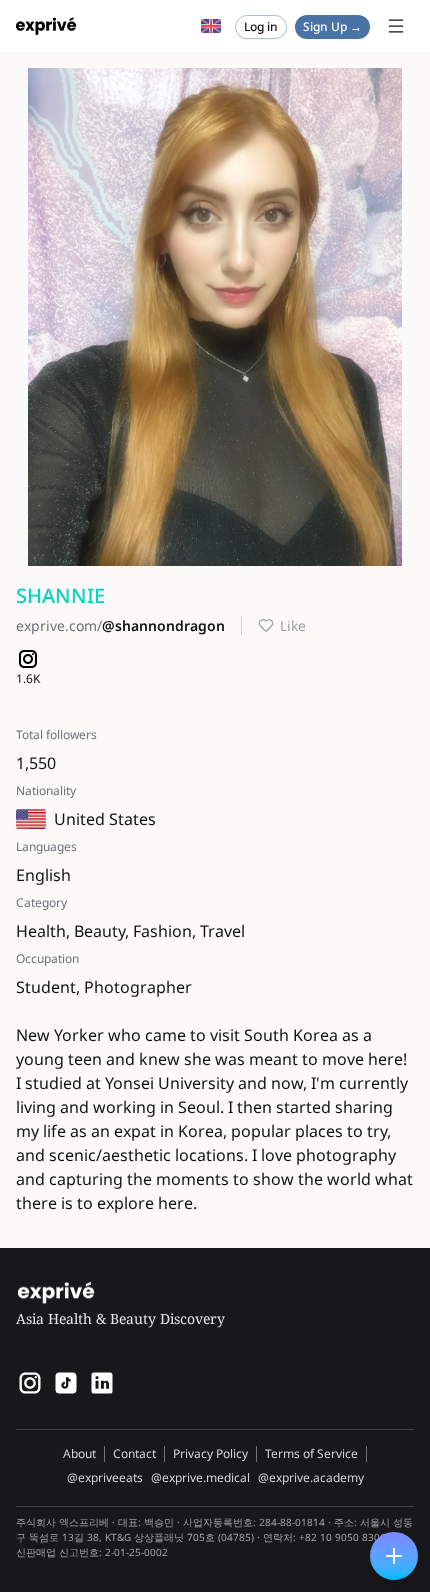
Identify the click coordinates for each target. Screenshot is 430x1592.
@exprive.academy (311, 1478)
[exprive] (66, 1383)
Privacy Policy (210, 1453)
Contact (134, 1453)
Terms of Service (311, 1453)
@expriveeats (105, 1478)
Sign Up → (332, 26)
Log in (261, 26)
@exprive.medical (200, 1478)
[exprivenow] (30, 1383)
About (79, 1453)
